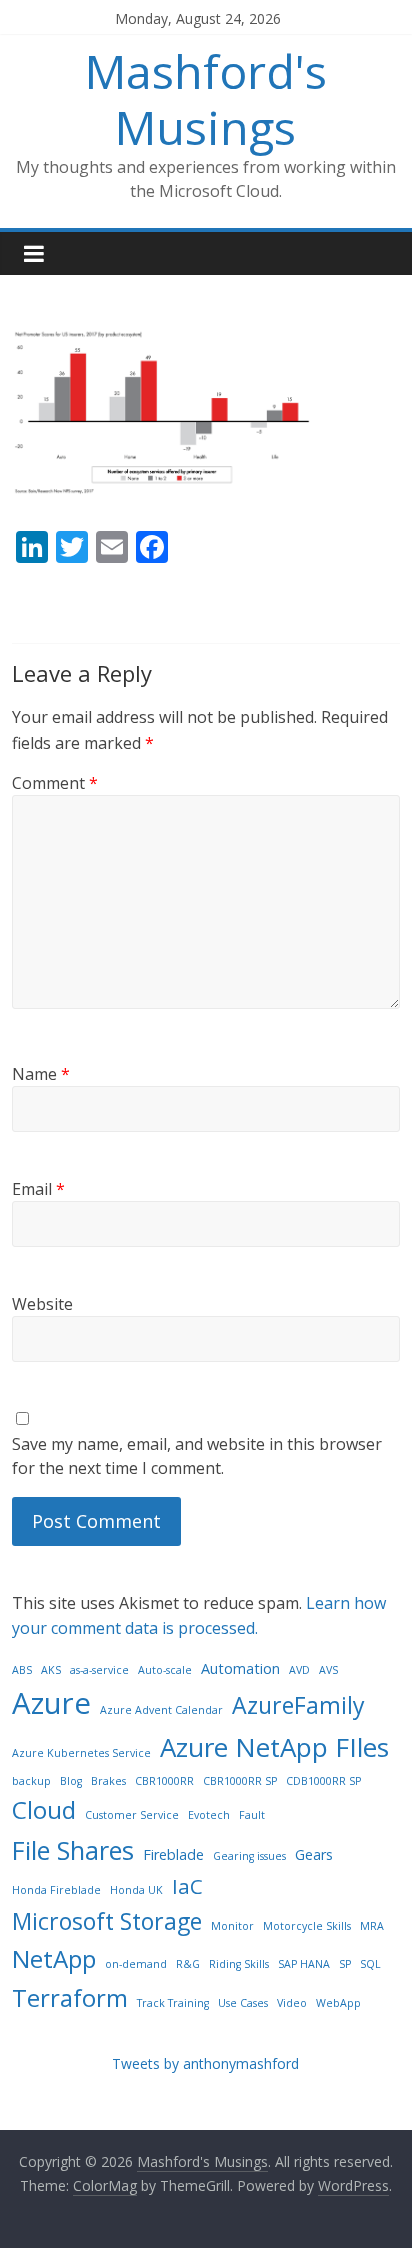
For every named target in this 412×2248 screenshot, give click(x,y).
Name (41, 1074)
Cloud (44, 1809)
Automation (240, 1668)
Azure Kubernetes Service (81, 1753)
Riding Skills (239, 1964)
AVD (299, 1670)
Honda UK (136, 1890)
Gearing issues (249, 1856)
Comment (55, 783)
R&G (188, 1964)
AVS (328, 1670)
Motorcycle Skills (307, 1926)
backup (31, 1781)
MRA (372, 1926)
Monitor (232, 1926)
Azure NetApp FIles (274, 1747)
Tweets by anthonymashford (205, 2063)
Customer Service (132, 1815)
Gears (314, 1854)
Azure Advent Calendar (161, 1710)
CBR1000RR (164, 1781)
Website (42, 1304)
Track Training (173, 2003)
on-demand (136, 1964)
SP (345, 1964)
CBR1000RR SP (240, 1781)
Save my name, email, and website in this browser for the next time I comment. (197, 1456)
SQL (370, 1964)
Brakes (108, 1781)
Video (292, 2003)
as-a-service (99, 1670)
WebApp (338, 2003)
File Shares (73, 1850)
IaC (187, 1886)
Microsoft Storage (107, 1921)
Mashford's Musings (206, 98)
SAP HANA (304, 1964)
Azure (51, 1703)
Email (38, 1189)
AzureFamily (298, 1705)
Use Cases (243, 2003)
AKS (51, 1670)
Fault (252, 1815)
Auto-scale (165, 1670)
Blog (71, 1781)
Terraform (70, 1997)
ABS (22, 1670)
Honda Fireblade (56, 1890)
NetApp (54, 1958)
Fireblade (173, 1854)
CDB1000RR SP (323, 1781)
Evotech (209, 1815)
